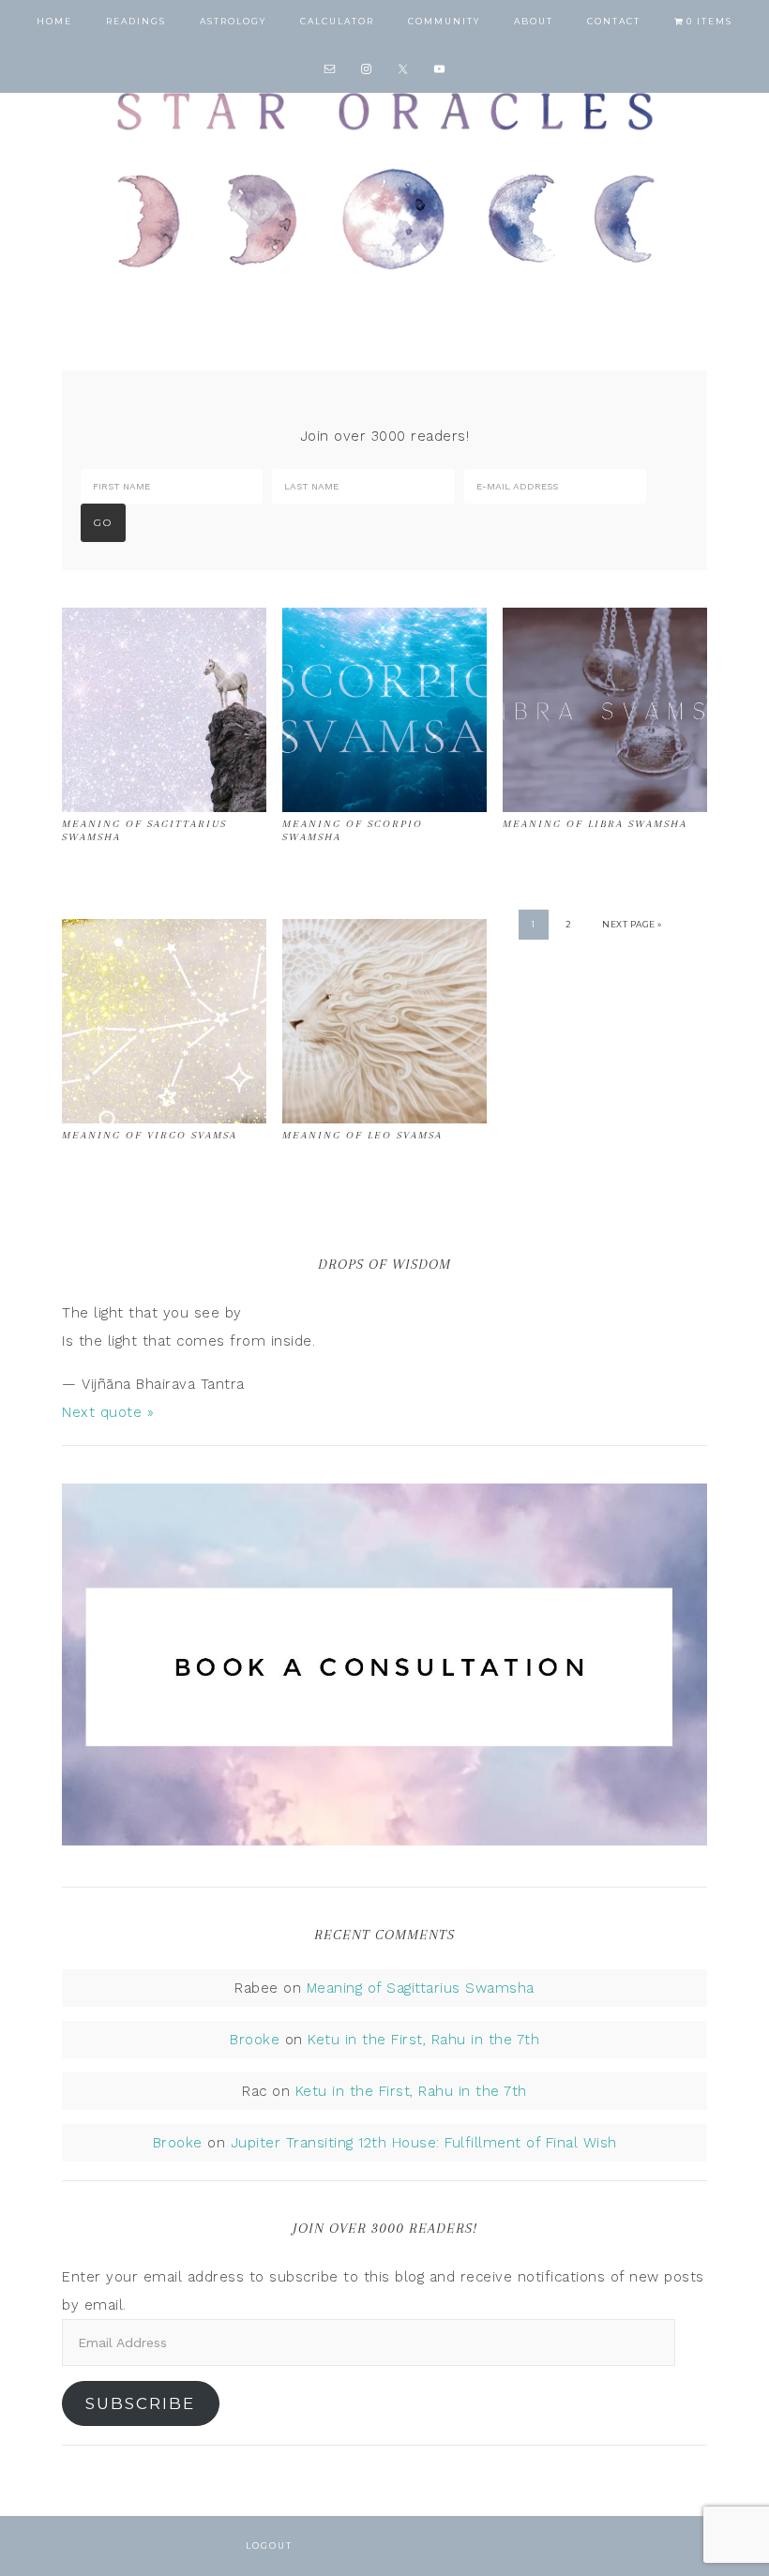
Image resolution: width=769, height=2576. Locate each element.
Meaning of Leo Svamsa (362, 1135)
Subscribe (140, 2403)
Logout (269, 2546)
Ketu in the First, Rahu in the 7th (423, 2040)
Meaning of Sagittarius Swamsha (421, 1988)
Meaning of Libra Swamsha (595, 824)
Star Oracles (384, 178)
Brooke (255, 2040)
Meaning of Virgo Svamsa (150, 1135)
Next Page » (632, 924)
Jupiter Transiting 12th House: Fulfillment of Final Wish (424, 2143)
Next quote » (108, 1412)
